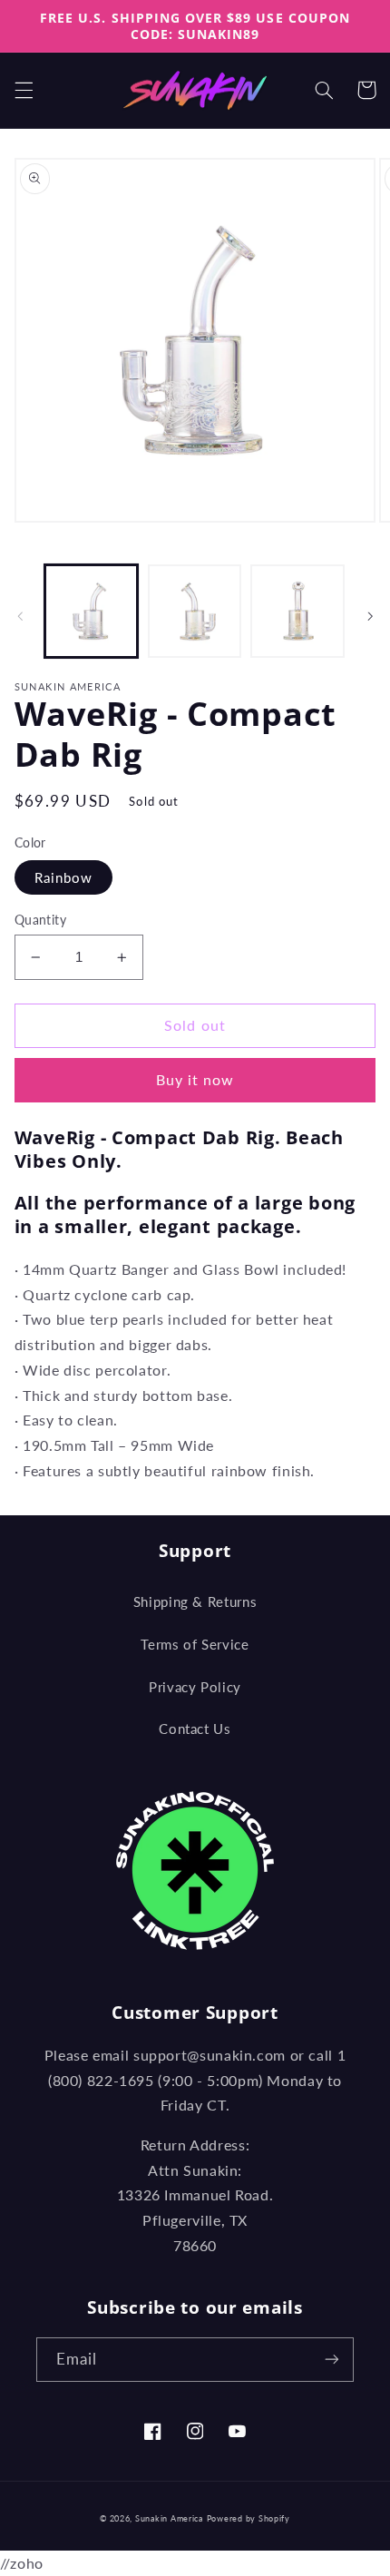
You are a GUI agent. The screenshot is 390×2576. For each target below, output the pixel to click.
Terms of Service (195, 1644)
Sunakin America (169, 2518)
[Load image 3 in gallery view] (297, 611)
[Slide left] (20, 616)
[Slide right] (370, 616)
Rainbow (63, 877)
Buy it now (195, 1079)
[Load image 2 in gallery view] (195, 611)
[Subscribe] (332, 2360)
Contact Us (195, 1729)
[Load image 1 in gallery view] (91, 611)
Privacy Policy (195, 1687)
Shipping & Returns (195, 1601)
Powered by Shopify (249, 2518)
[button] (24, 90)
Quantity (40, 920)
